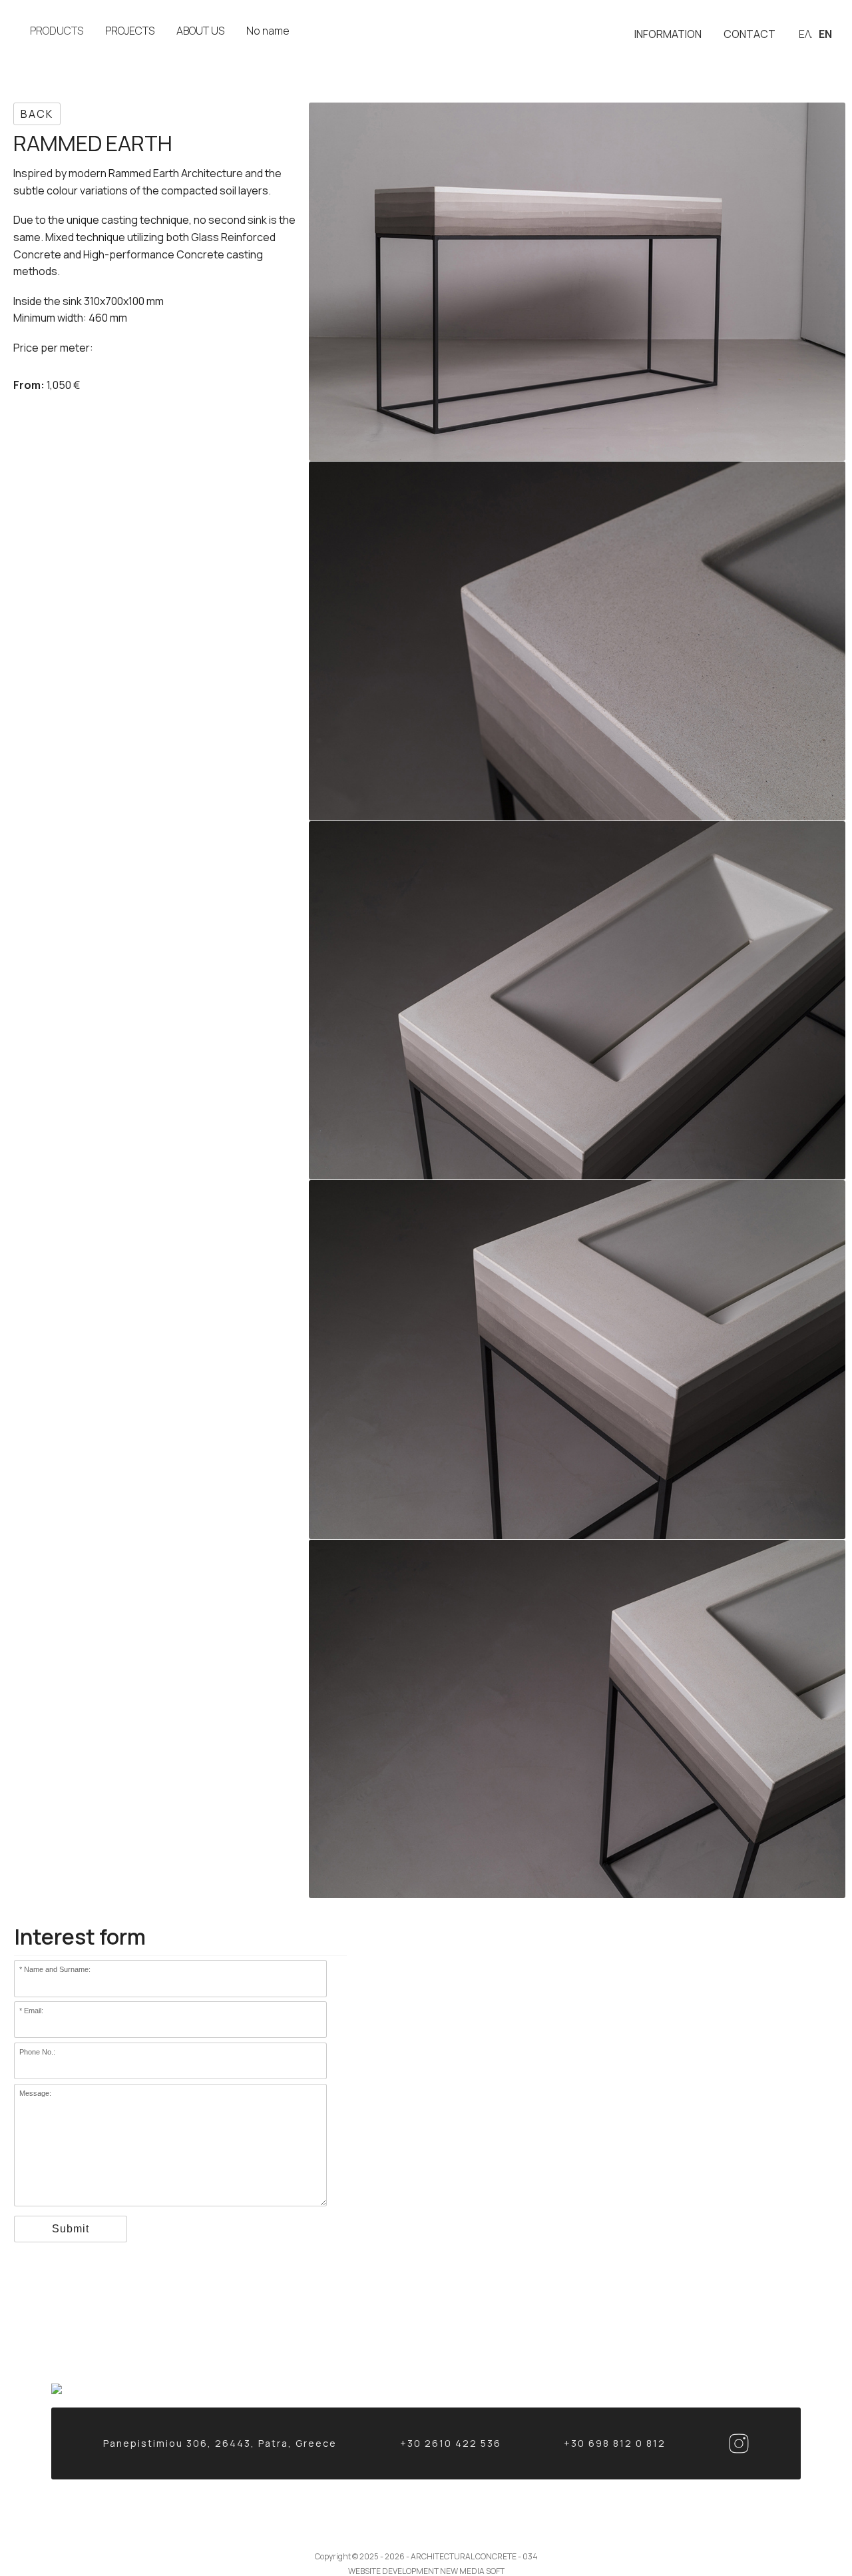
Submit (71, 2229)
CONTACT (749, 34)
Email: (34, 2011)
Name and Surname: (57, 1969)
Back (37, 114)
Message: (35, 2093)
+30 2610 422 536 (451, 2443)
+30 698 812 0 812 (615, 2443)
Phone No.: (37, 2052)
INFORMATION (668, 34)
